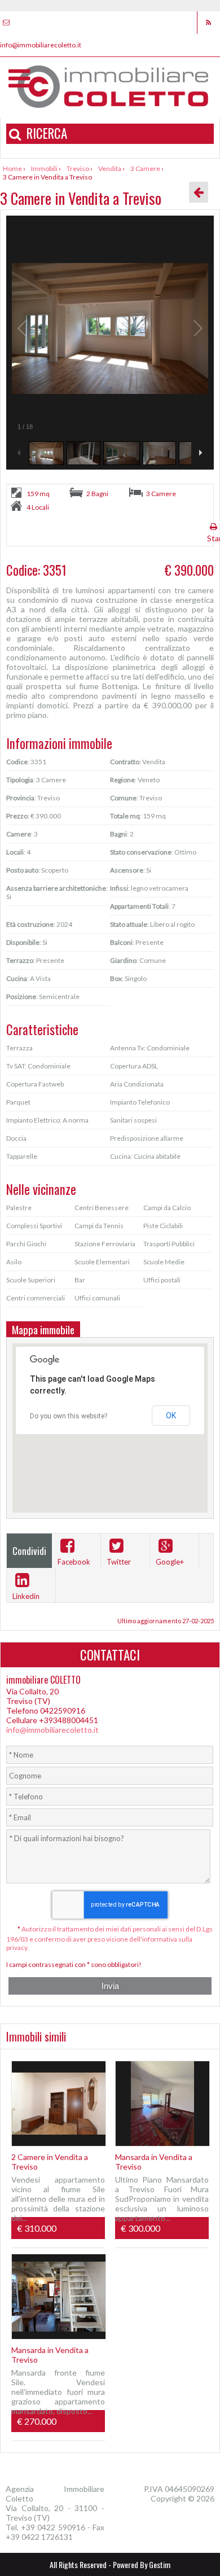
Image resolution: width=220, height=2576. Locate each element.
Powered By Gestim (142, 2564)
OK (171, 1416)
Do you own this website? (69, 1416)
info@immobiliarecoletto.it (52, 1730)
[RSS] (208, 23)
